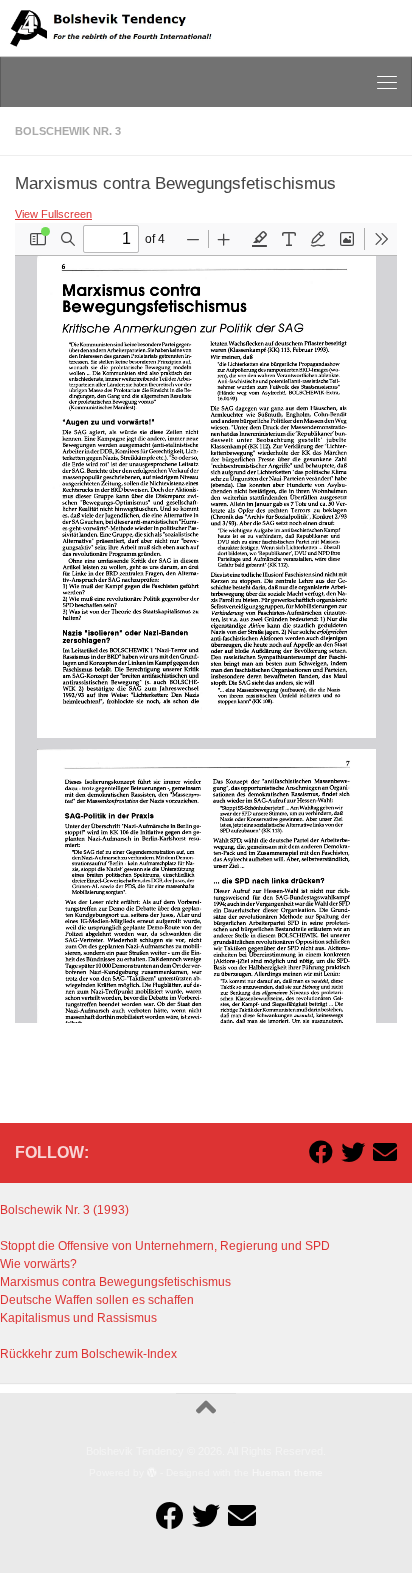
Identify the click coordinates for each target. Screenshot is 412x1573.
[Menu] (387, 82)
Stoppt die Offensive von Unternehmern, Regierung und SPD (165, 1246)
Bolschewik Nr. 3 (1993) (64, 1210)
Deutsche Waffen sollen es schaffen (97, 1300)
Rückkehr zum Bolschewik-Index (88, 1354)
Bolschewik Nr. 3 (68, 131)
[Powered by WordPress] (152, 1473)
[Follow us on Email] (385, 1152)
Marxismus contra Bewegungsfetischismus (115, 1282)
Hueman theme (287, 1472)
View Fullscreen (53, 214)
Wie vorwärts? (38, 1264)
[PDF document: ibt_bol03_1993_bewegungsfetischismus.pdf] (206, 623)
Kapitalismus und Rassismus (78, 1318)
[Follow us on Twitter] (353, 1152)
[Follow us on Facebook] (321, 1152)
